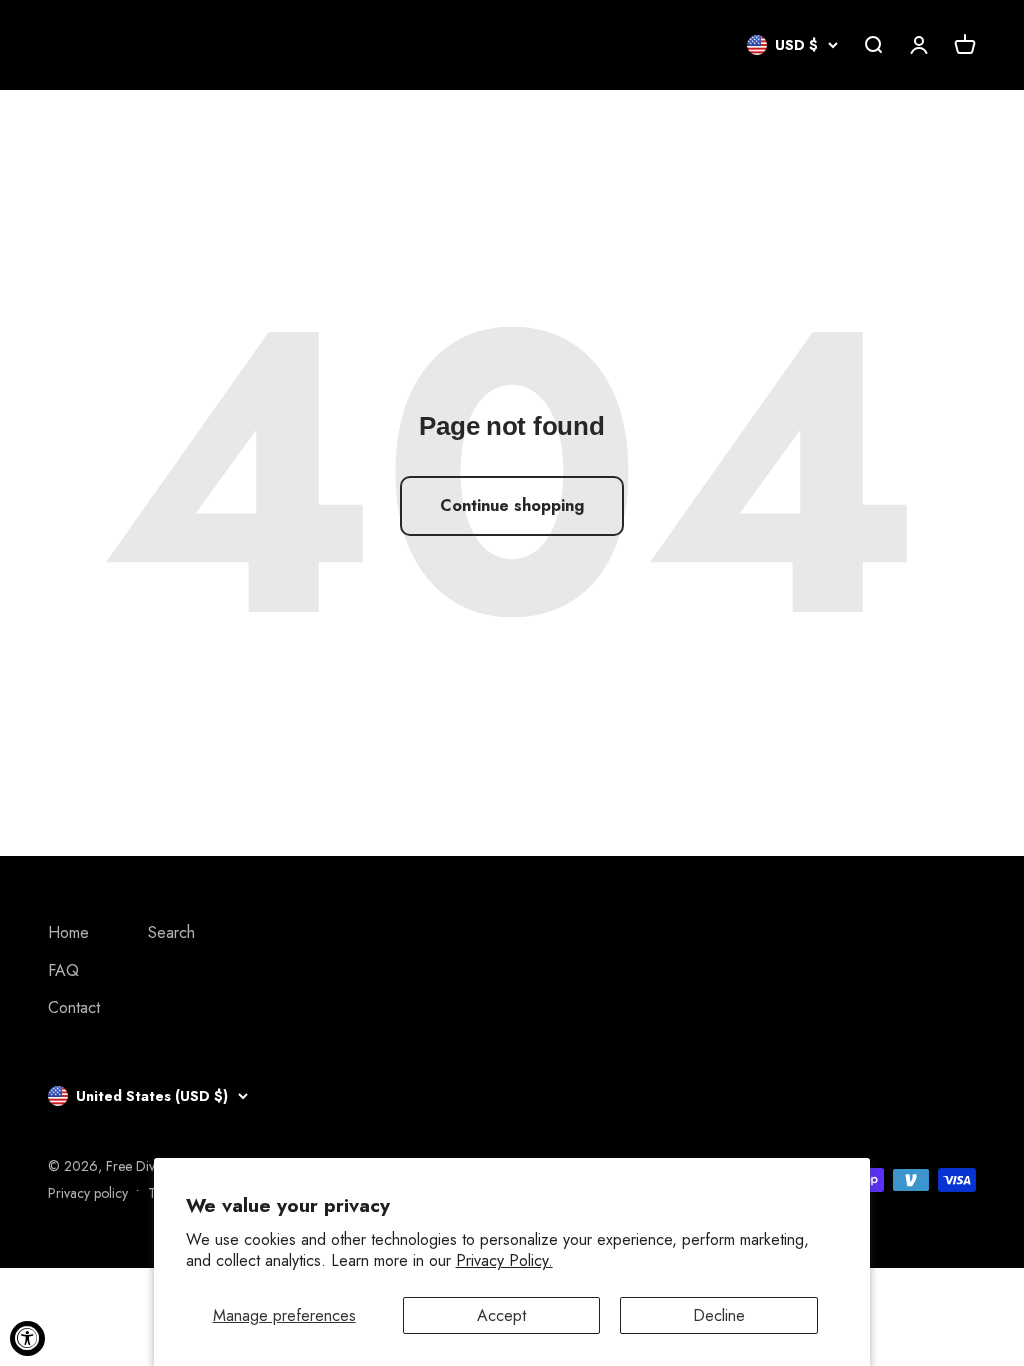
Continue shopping (512, 505)
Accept (501, 1315)
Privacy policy (88, 1193)
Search (171, 932)
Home (68, 932)
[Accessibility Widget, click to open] (27, 1338)
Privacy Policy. (504, 1260)
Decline (719, 1315)
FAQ (63, 970)
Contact (74, 1007)
